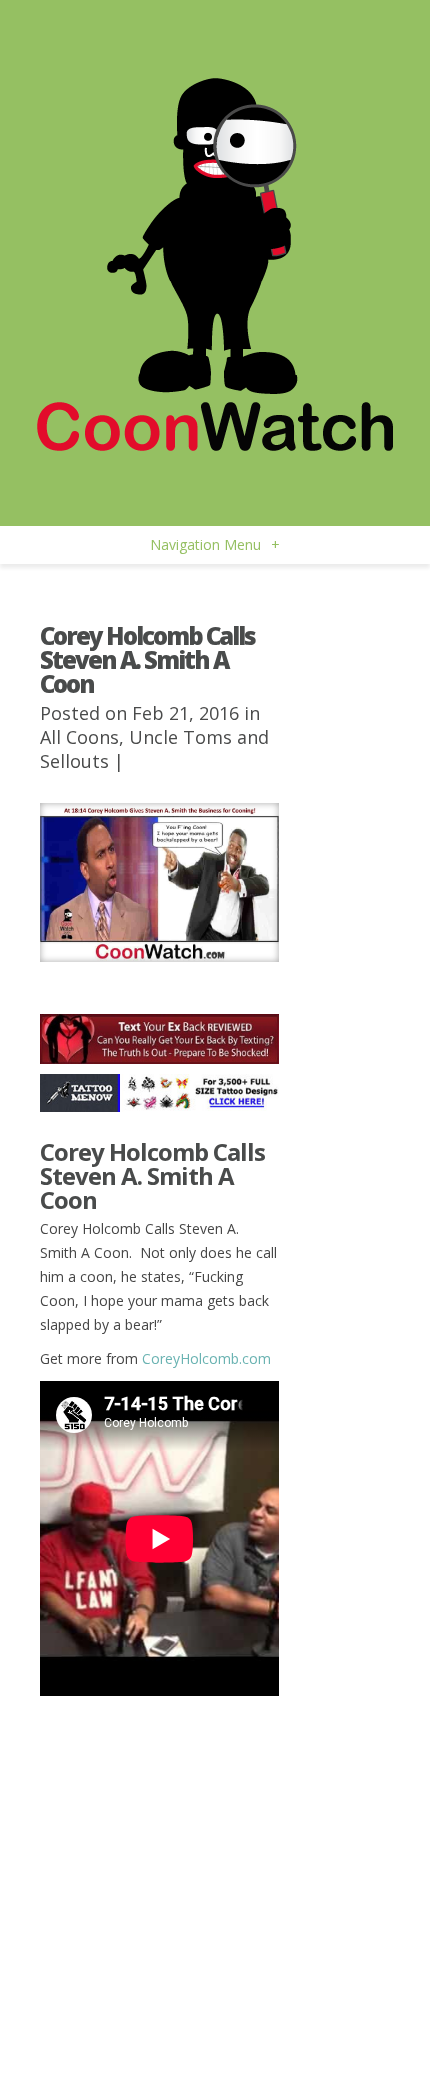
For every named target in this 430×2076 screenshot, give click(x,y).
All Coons (79, 737)
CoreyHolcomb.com (206, 1358)
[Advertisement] (159, 1821)
